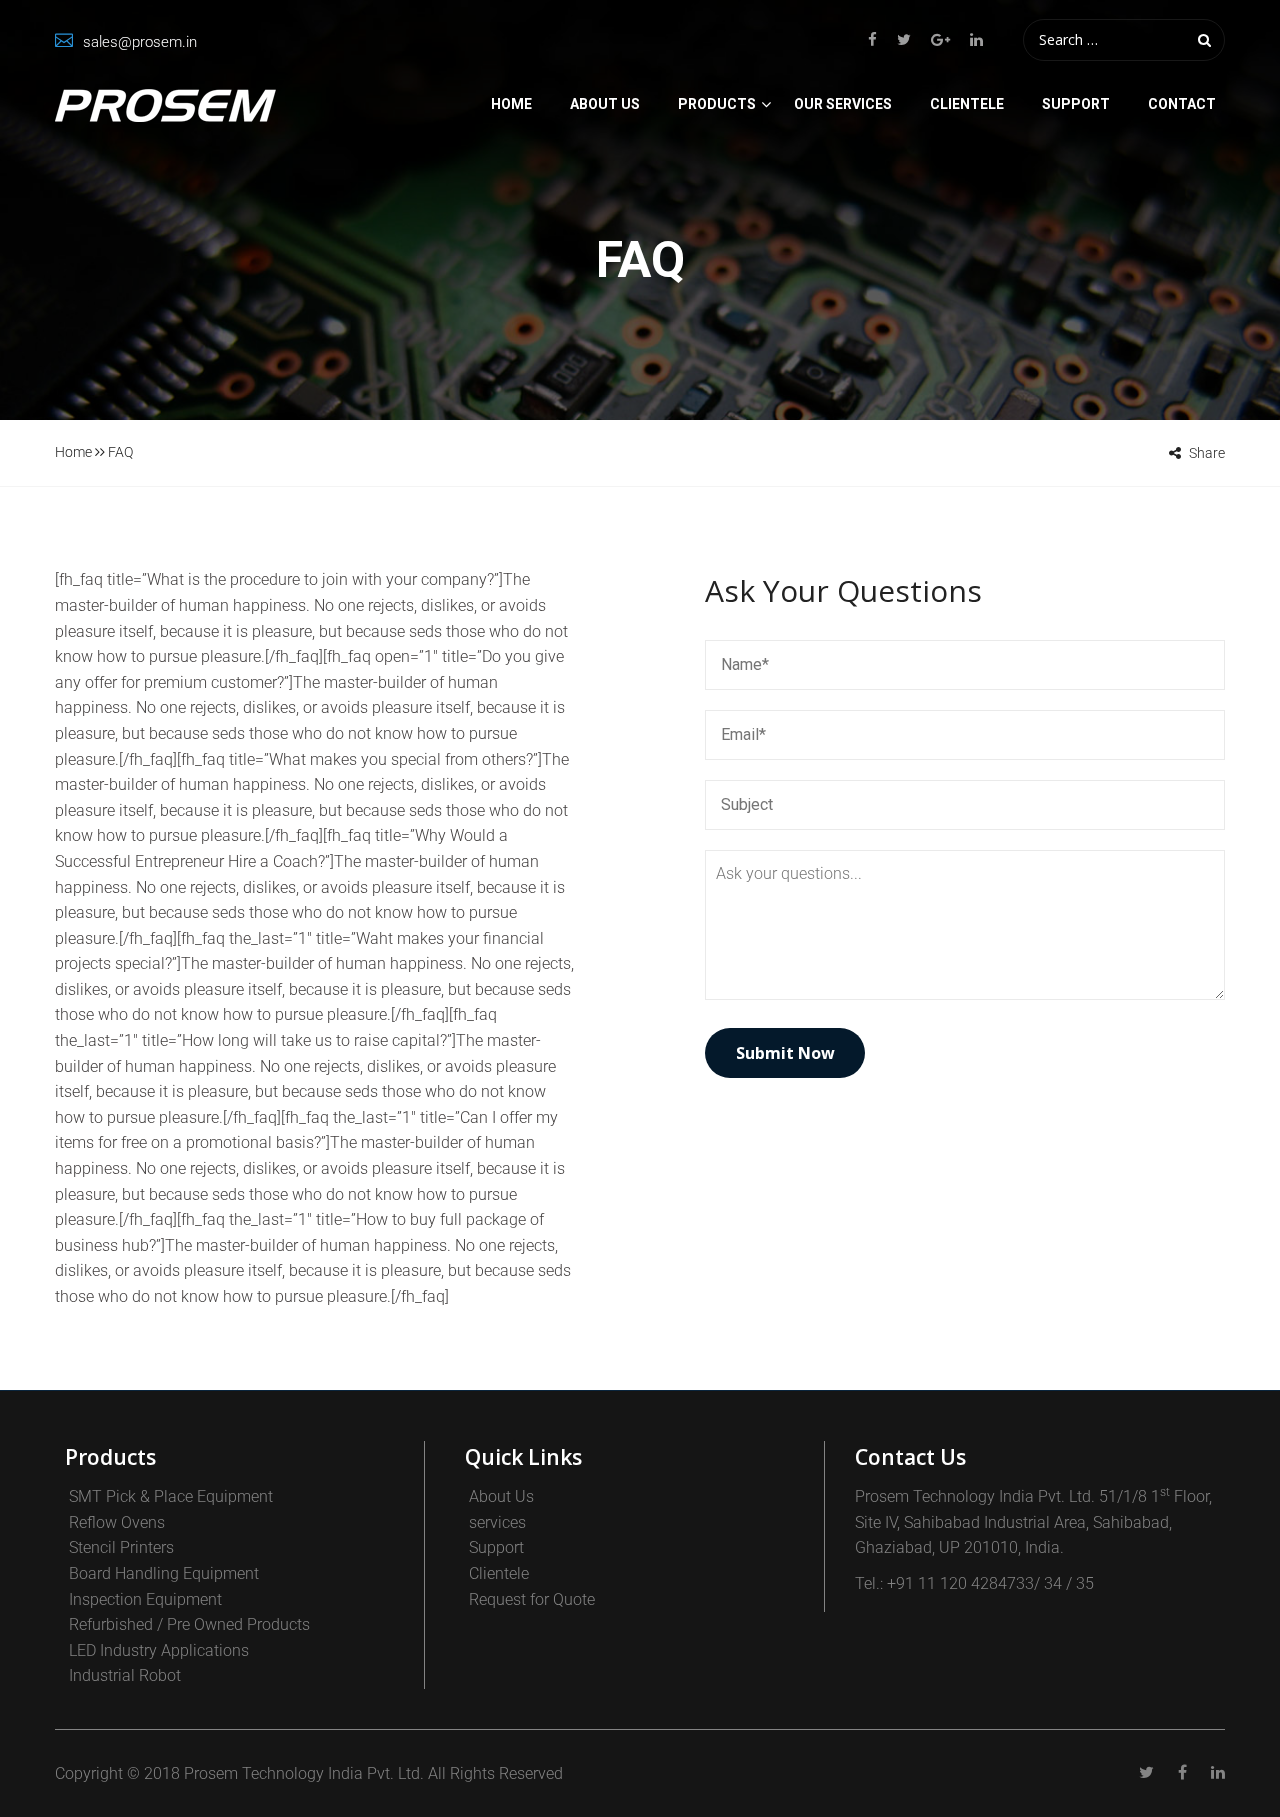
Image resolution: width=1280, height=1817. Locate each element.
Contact (1182, 104)
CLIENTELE (967, 104)
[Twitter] (904, 40)
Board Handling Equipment (164, 1573)
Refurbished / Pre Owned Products (189, 1624)
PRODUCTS (717, 104)
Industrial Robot (125, 1675)
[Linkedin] (971, 40)
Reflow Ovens (117, 1522)
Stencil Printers (121, 1547)
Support (496, 1547)
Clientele (499, 1573)
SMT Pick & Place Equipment (171, 1496)
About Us (605, 104)
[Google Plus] (940, 40)
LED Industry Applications (159, 1650)
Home (511, 104)
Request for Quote (532, 1599)
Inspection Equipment (145, 1599)
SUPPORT (1076, 104)
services (497, 1522)
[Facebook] (877, 40)
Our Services (843, 104)
